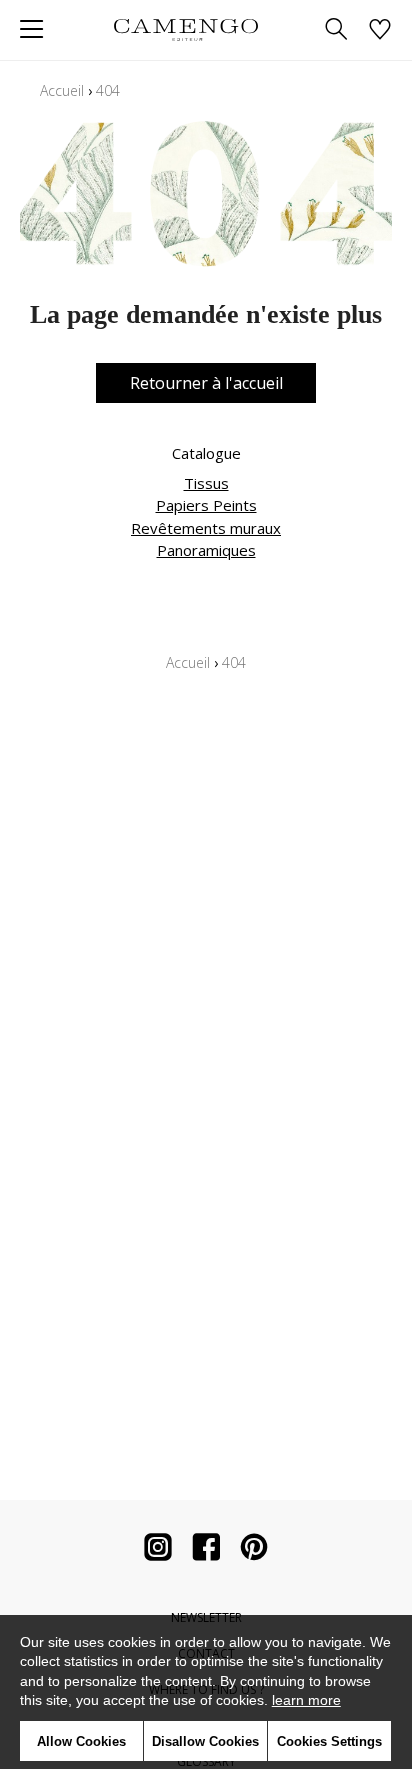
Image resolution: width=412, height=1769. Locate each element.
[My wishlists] (380, 30)
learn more (306, 1700)
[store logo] (185, 29)
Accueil (62, 90)
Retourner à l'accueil (206, 383)
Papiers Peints (206, 505)
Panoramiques (206, 550)
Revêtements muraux (206, 528)
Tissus (206, 483)
